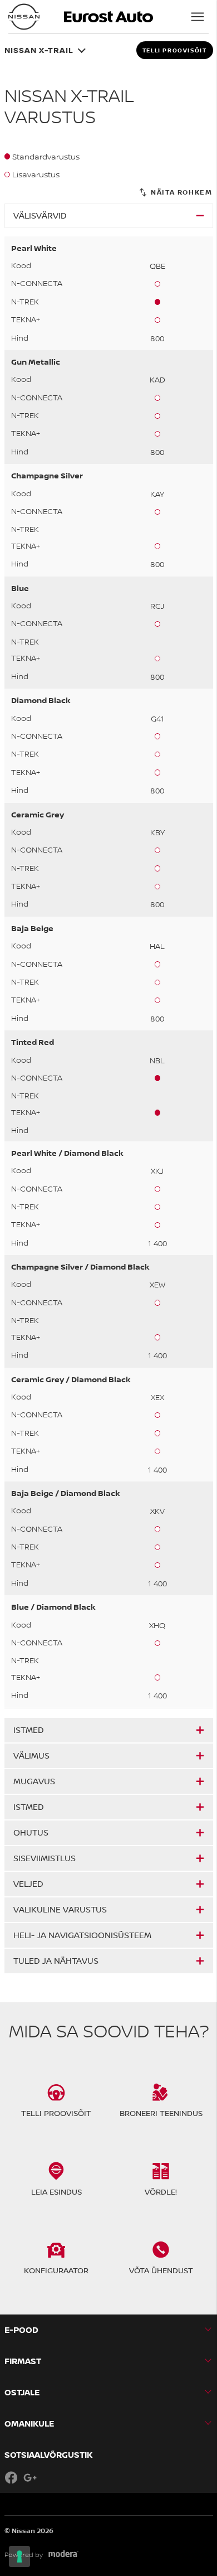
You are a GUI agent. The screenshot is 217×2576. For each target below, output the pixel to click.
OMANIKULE (29, 2424)
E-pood (21, 2330)
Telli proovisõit (175, 50)
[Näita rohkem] (175, 193)
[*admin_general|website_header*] (24, 17)
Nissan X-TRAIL (39, 50)
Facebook (11, 2477)
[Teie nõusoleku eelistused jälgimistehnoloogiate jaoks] (19, 2556)
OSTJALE (22, 2392)
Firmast (23, 2361)
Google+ (30, 2477)
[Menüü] (198, 17)
